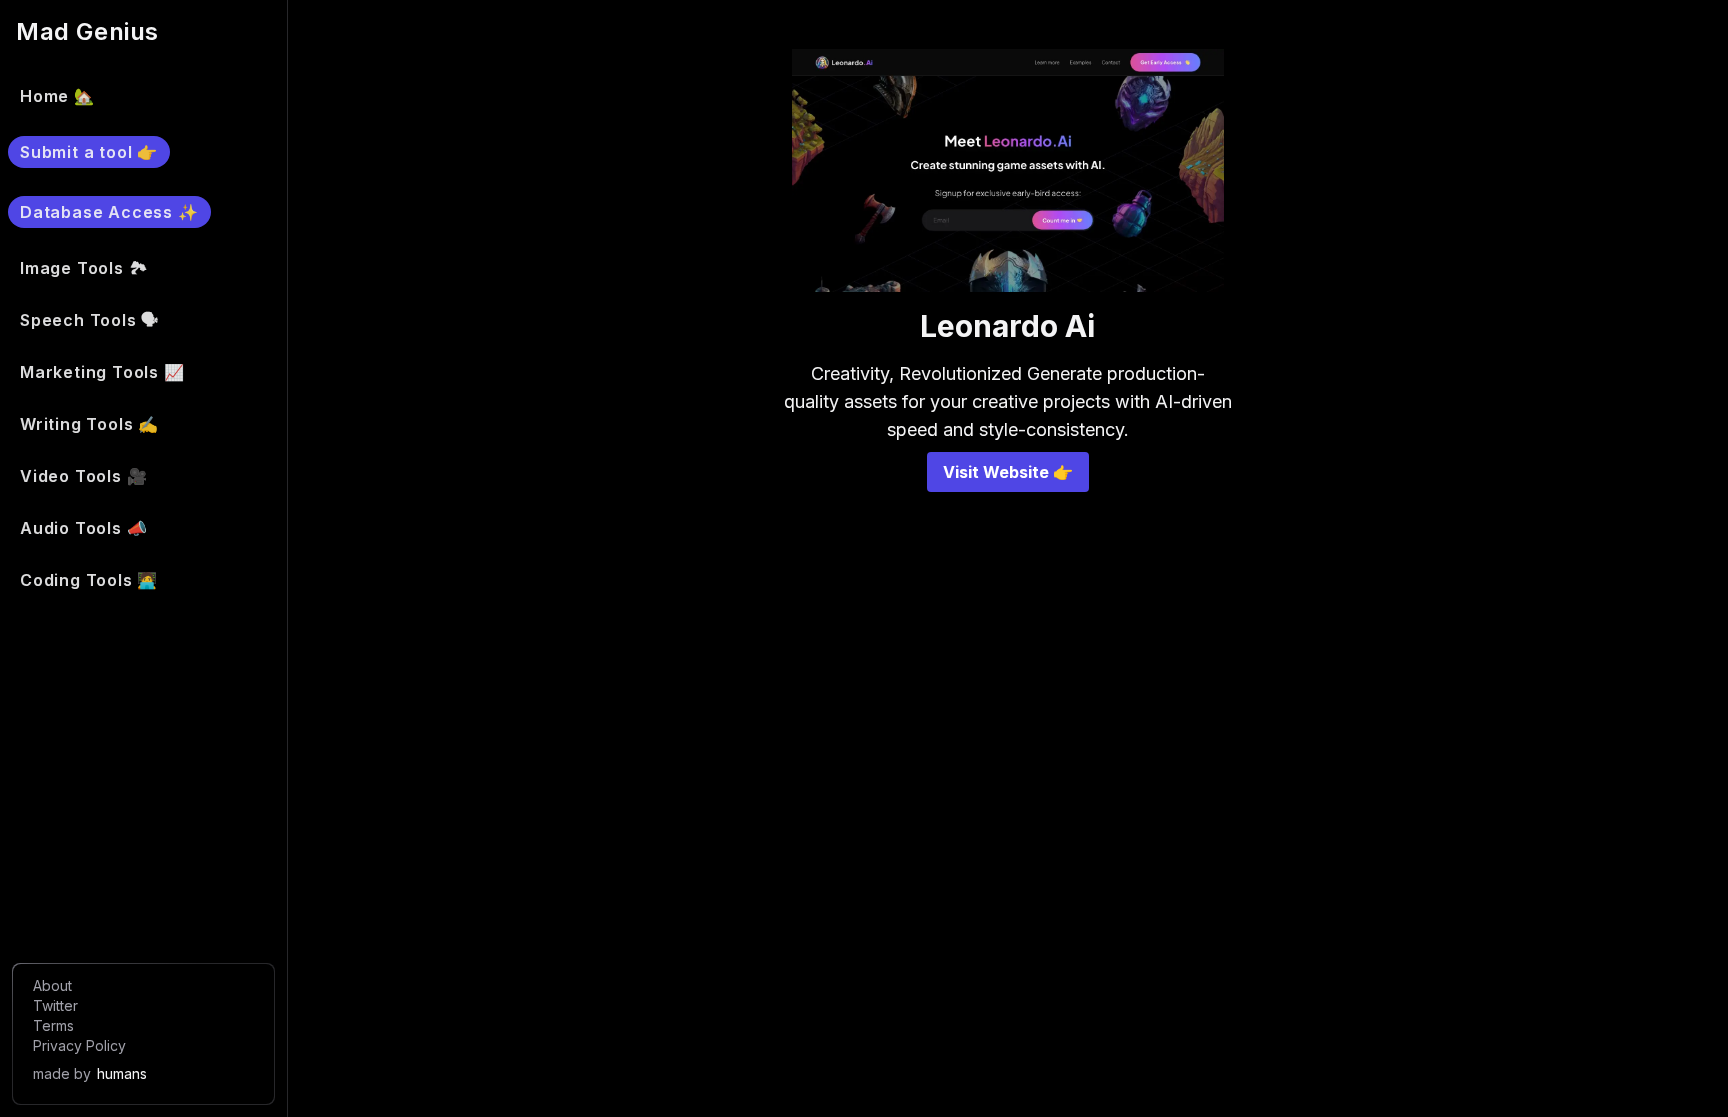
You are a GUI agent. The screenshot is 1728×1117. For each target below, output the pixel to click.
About (52, 985)
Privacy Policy (79, 1045)
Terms (53, 1025)
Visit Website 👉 (1008, 472)
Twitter (55, 1005)
